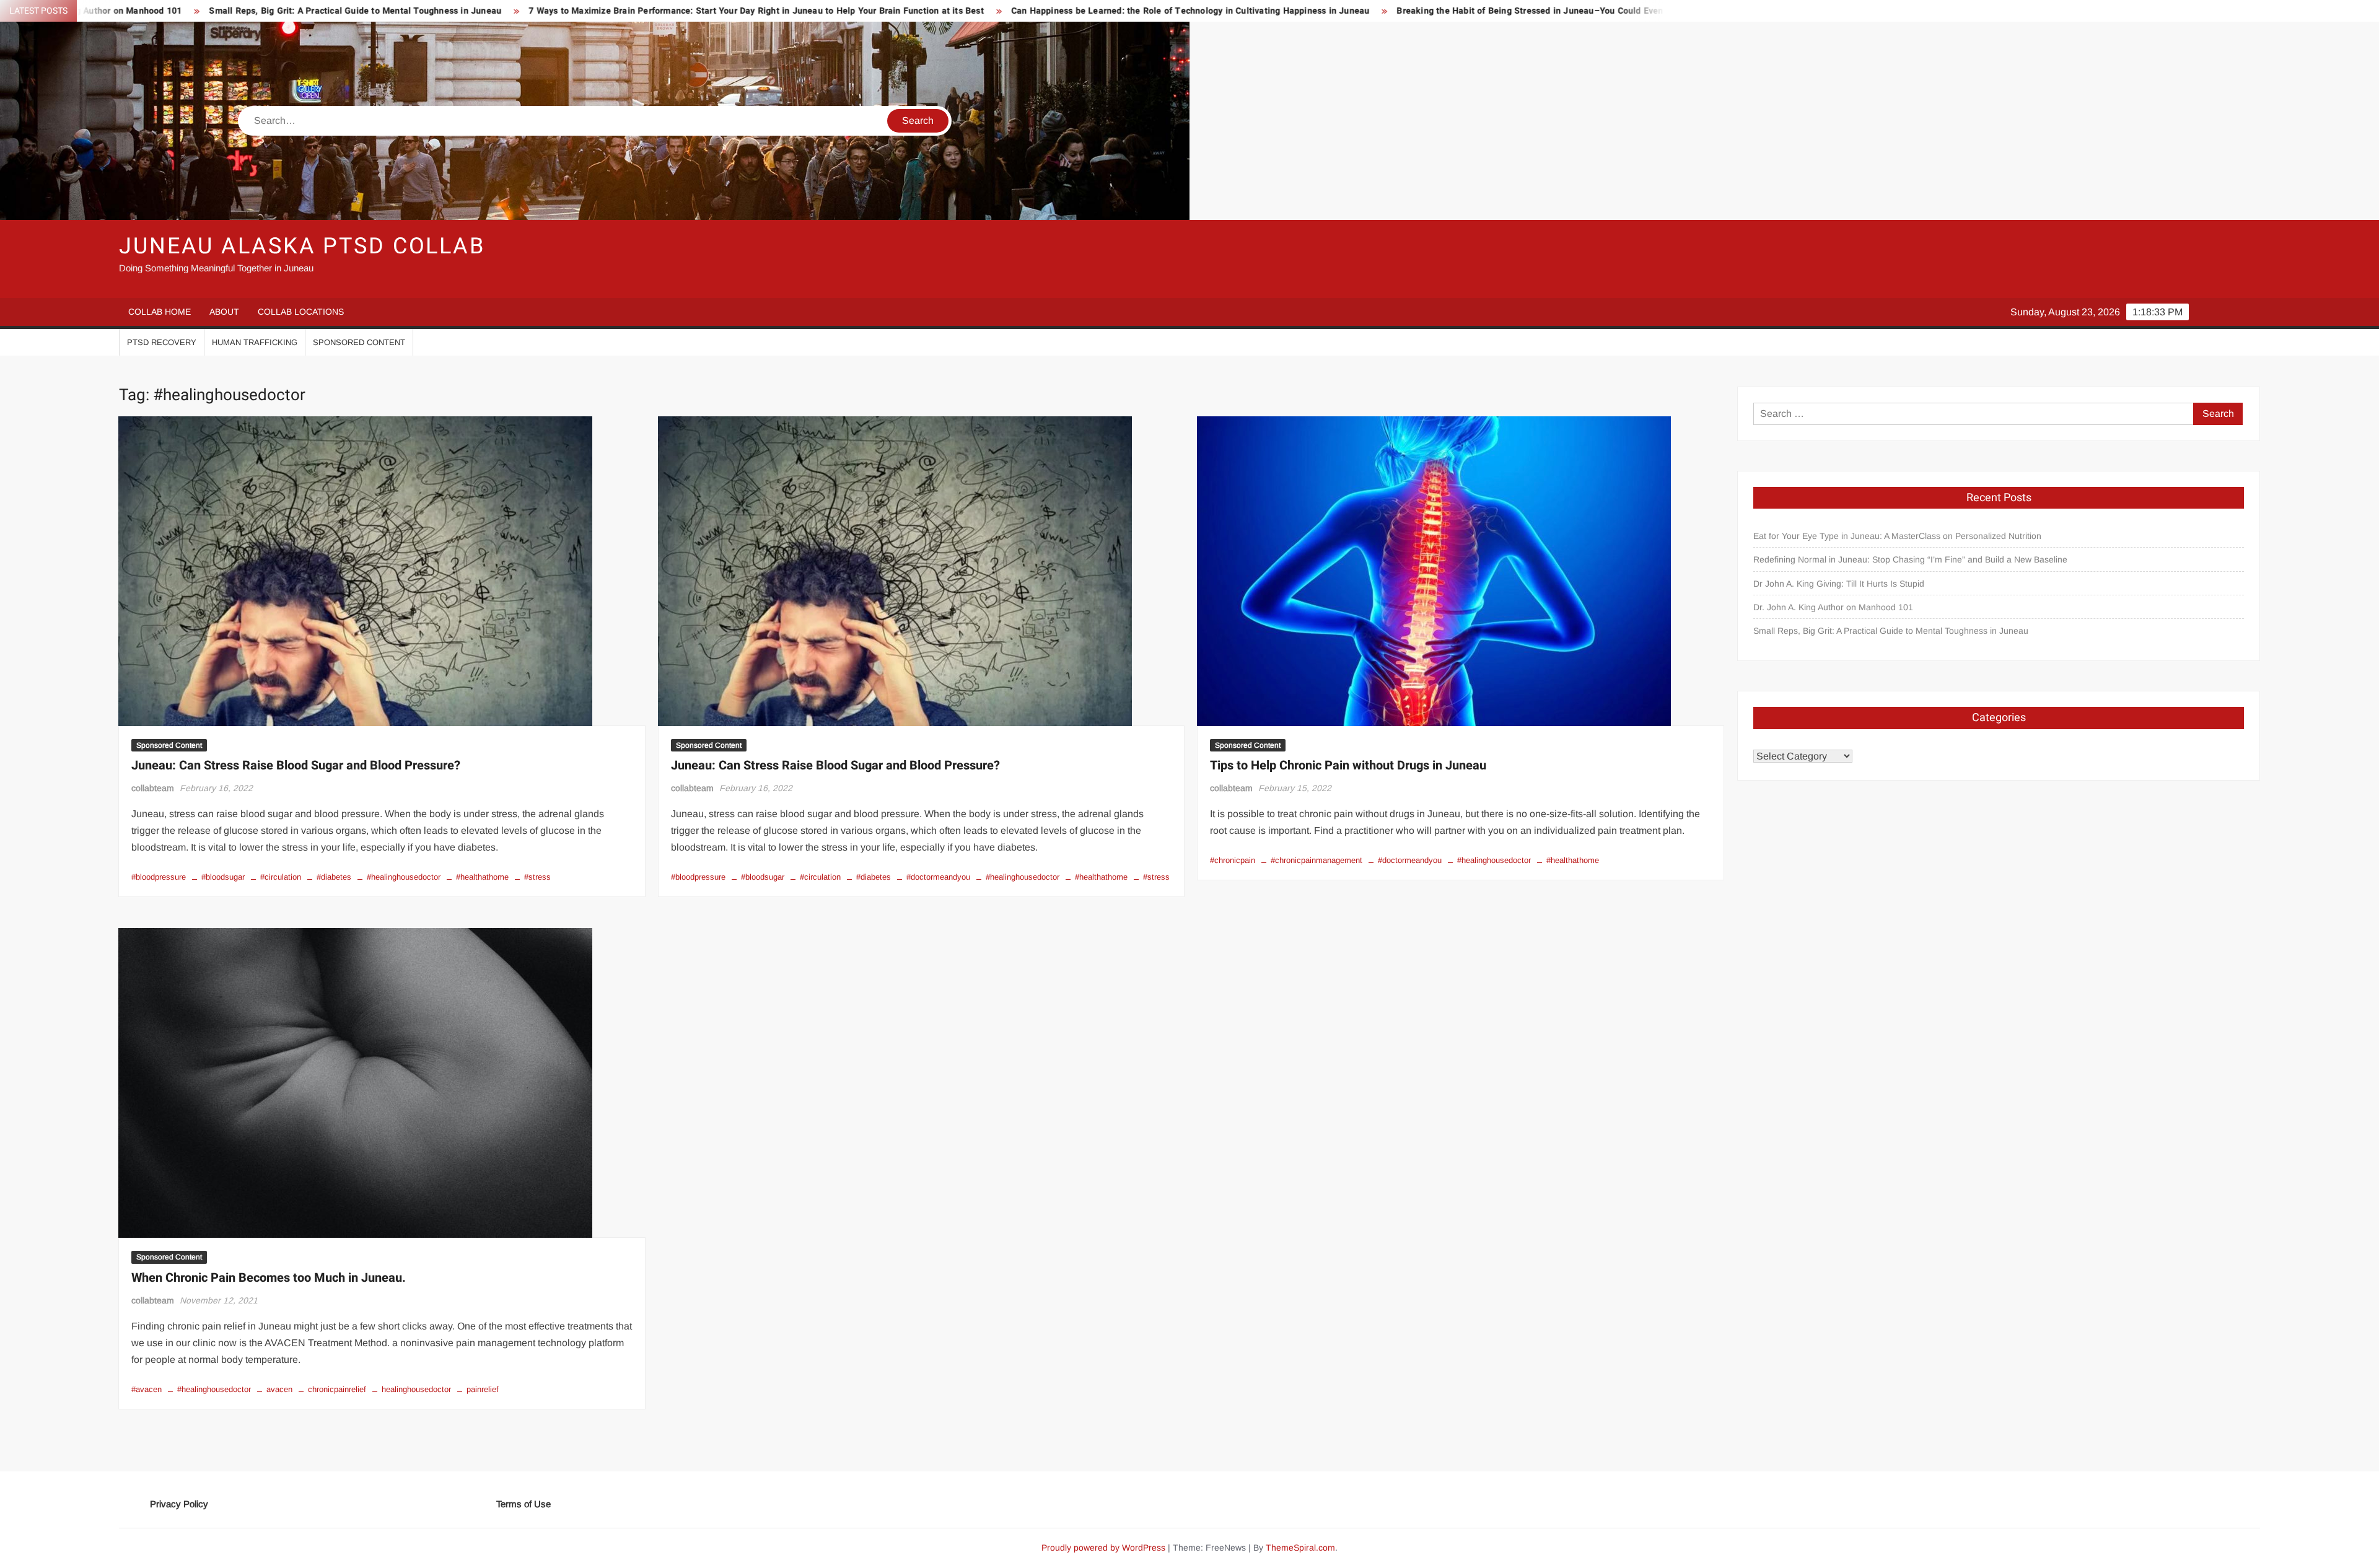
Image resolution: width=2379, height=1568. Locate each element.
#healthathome (482, 877)
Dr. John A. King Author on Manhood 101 (1833, 607)
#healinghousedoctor (404, 877)
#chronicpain (1233, 860)
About (224, 312)
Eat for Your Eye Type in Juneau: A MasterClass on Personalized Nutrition (1897, 536)
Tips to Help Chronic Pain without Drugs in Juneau (1348, 765)
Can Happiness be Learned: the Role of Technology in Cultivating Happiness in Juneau (923, 11)
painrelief (483, 1389)
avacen (279, 1389)
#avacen (147, 1389)
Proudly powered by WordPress (1103, 1548)
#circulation (281, 877)
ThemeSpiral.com (1300, 1548)
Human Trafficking (255, 342)
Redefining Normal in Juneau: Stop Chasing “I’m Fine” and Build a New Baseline (1910, 559)
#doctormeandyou (938, 877)
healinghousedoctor (416, 1389)
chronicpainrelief (337, 1389)
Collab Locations (301, 312)
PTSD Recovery (162, 342)
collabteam (153, 788)
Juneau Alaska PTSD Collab (302, 246)
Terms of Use (524, 1504)
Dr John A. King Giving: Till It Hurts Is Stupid (1839, 584)
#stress (537, 877)
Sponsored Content (359, 342)
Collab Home (160, 312)
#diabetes (334, 877)
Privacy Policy (179, 1504)
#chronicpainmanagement (1317, 860)
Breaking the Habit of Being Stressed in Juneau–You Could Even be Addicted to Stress (1308, 11)
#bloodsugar (223, 877)
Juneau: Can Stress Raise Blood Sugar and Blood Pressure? (296, 765)
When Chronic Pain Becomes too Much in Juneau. (269, 1278)
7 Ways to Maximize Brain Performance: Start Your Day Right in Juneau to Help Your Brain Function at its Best (489, 11)
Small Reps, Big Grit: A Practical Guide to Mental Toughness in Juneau (1891, 631)
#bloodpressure (159, 877)
